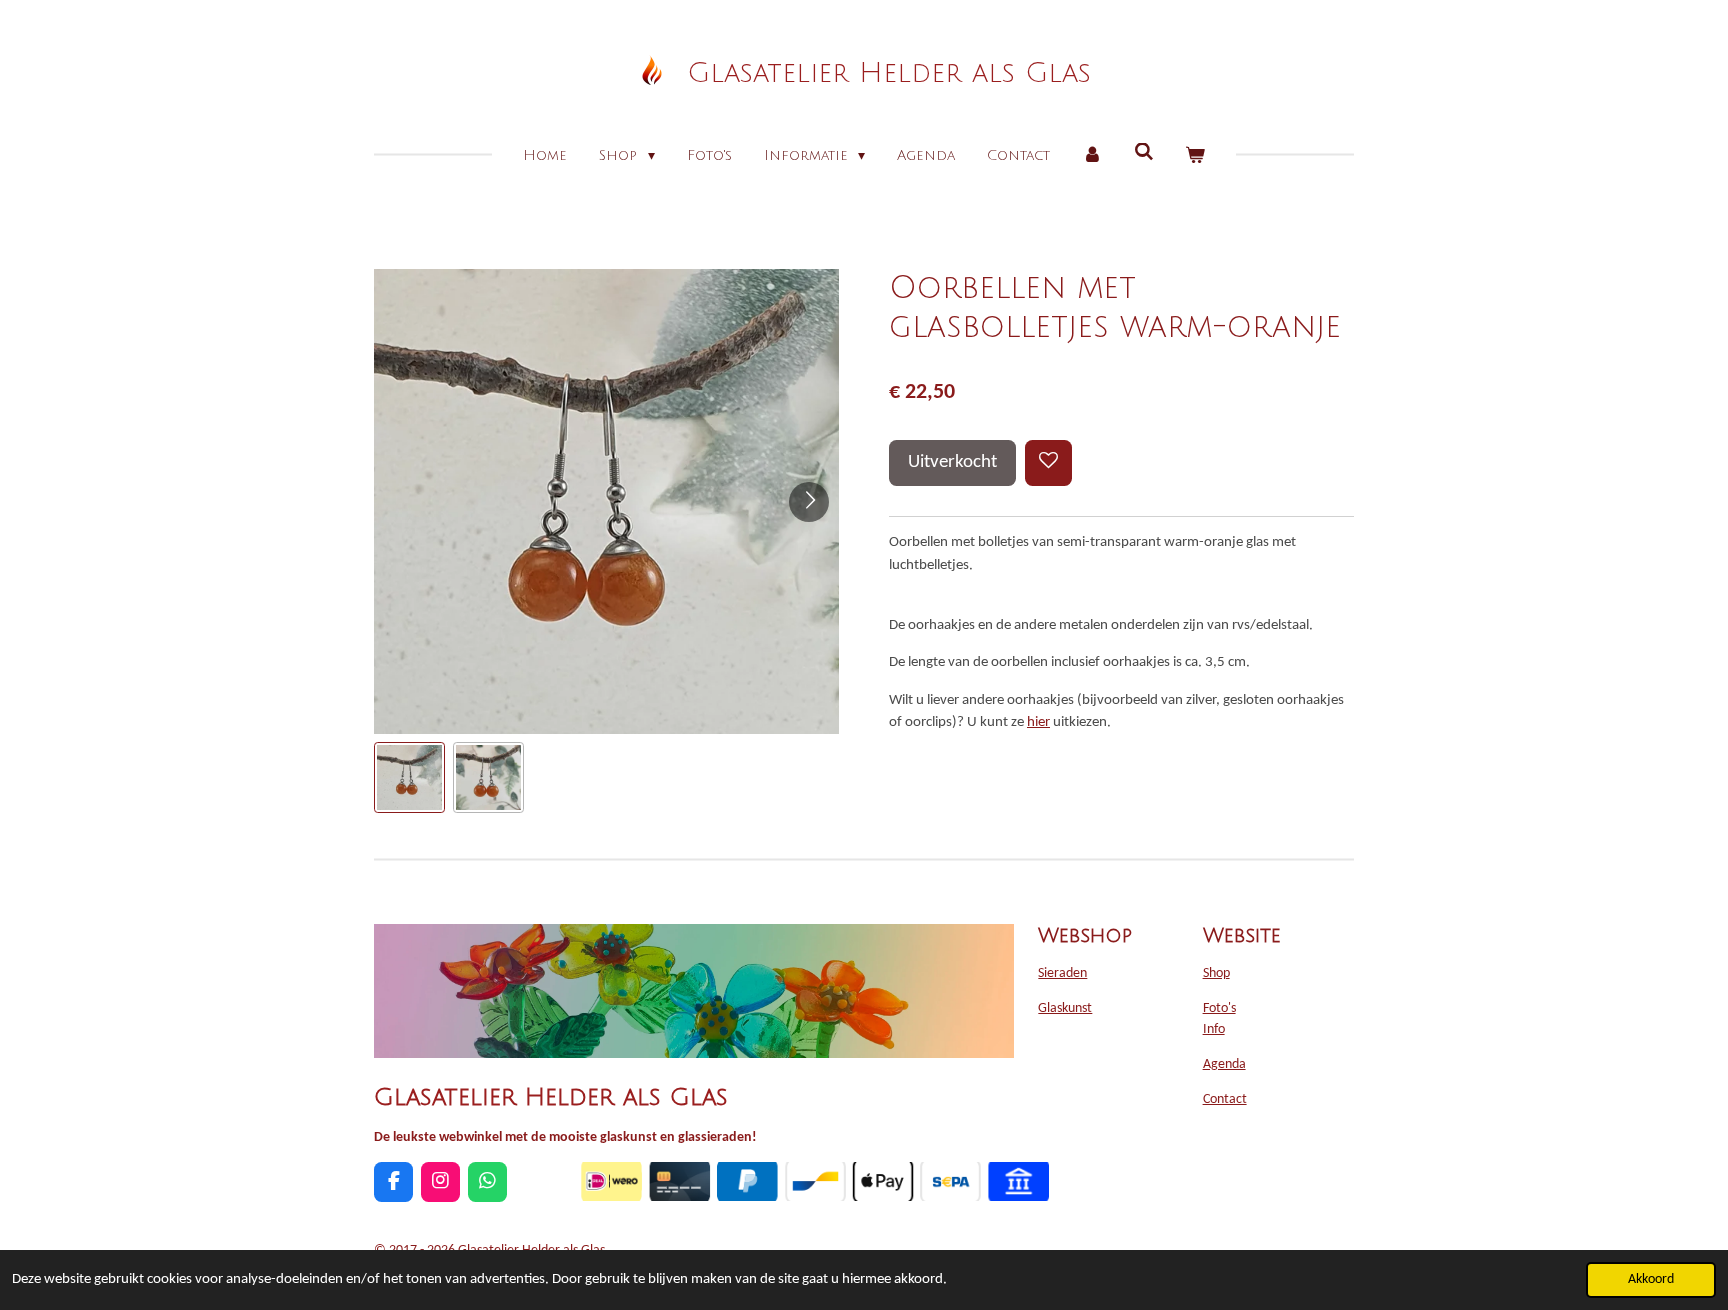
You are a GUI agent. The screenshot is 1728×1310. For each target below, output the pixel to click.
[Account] (1092, 155)
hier (1038, 722)
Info (1214, 1029)
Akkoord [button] (1651, 1279)
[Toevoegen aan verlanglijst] (1048, 463)
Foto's (1219, 1008)
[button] (409, 777)
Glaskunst (1065, 1008)
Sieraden (1062, 973)
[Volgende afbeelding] (809, 502)
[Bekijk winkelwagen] (1195, 155)
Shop (1216, 973)
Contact (1225, 1099)
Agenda (1224, 1064)
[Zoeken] (1144, 152)
